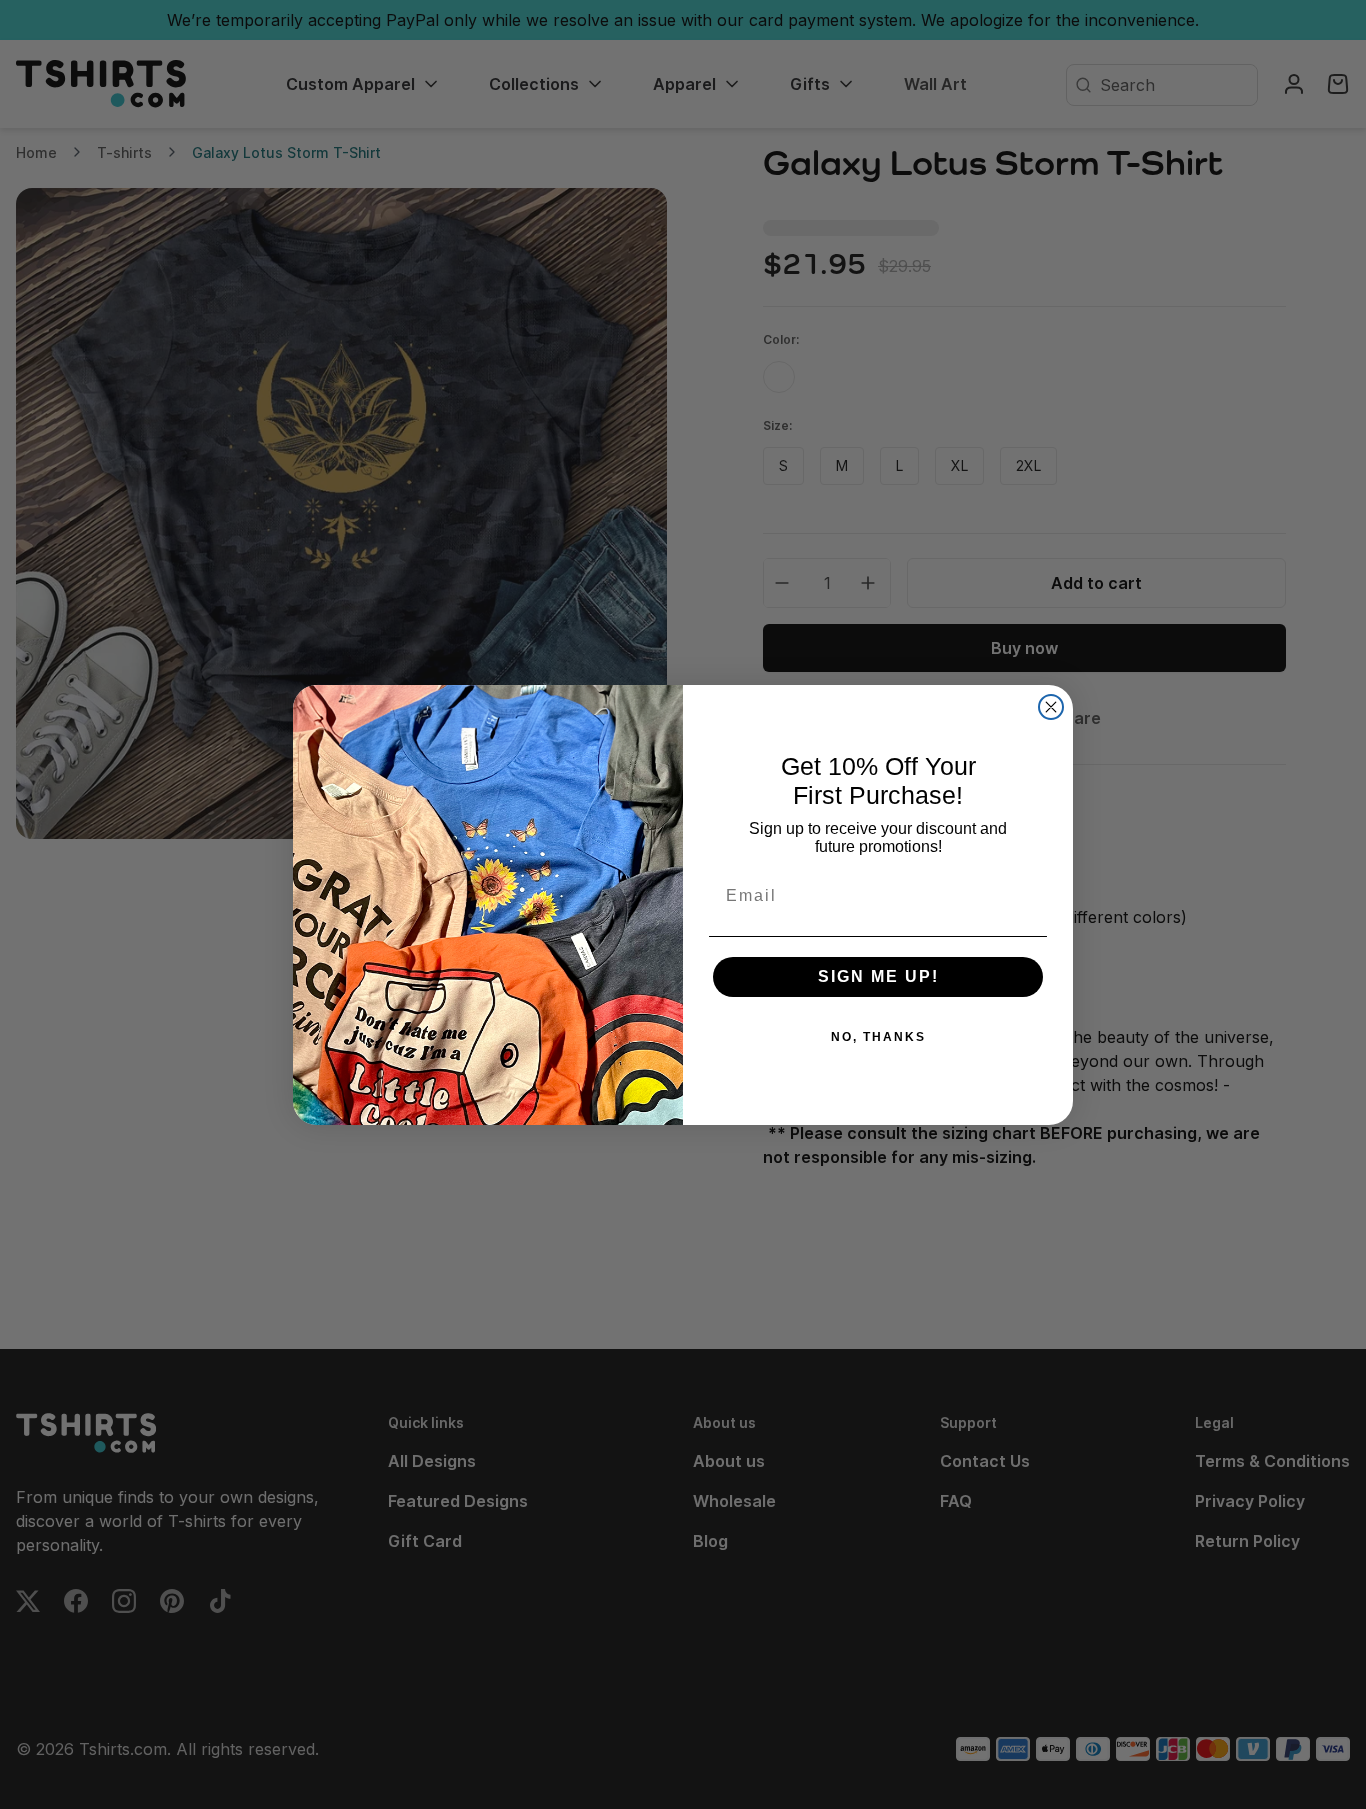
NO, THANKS (878, 1037)
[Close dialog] (1051, 707)
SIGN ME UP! (878, 976)
